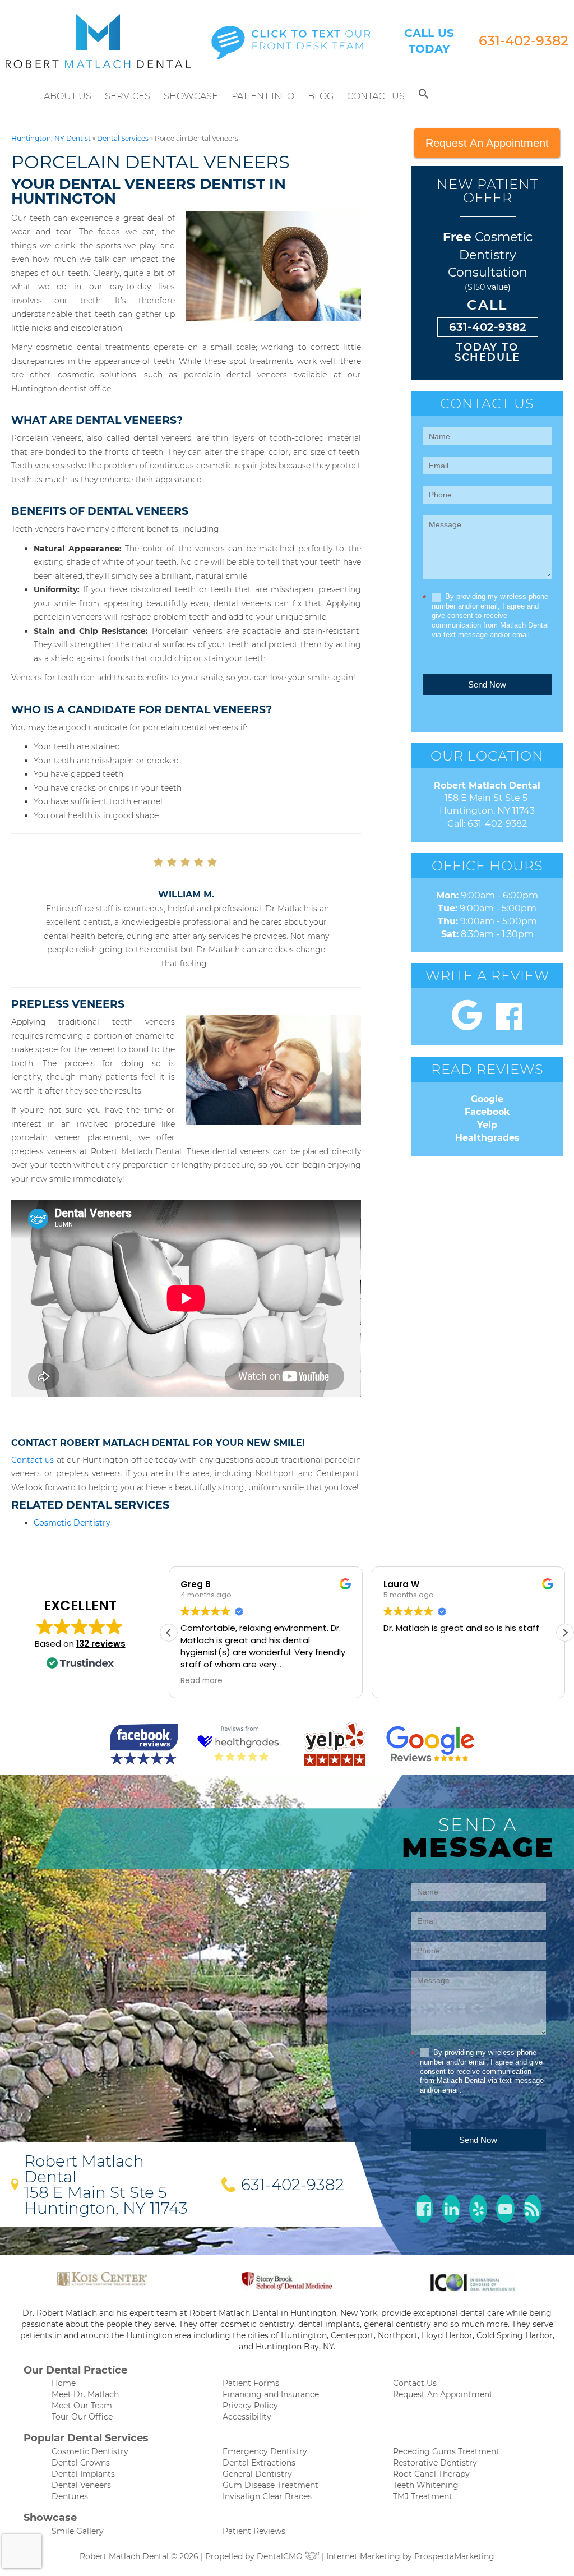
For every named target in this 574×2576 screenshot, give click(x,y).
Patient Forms (251, 2383)
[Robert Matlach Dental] (98, 41)
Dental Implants (83, 2474)
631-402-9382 (524, 41)
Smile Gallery (78, 2531)
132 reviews (101, 1644)
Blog (321, 96)
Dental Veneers (81, 2485)
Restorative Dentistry (435, 2463)
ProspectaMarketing (454, 2556)
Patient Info (263, 96)
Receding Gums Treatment (446, 2451)
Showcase (191, 96)
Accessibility (247, 2417)
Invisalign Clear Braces (267, 2496)
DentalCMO (281, 2556)
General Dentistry (257, 2474)
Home (64, 2383)
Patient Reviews (254, 2531)
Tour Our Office (82, 2417)
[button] (424, 96)
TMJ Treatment (423, 2496)
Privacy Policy (250, 2406)
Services (128, 96)
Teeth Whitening (426, 2485)
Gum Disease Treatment (270, 2485)
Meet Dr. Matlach (85, 2394)
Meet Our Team (82, 2406)
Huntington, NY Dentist (51, 138)
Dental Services (123, 138)
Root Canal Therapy (431, 2474)
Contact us (33, 1460)
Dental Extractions (259, 2463)
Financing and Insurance (271, 2394)
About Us (68, 96)
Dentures (70, 2496)
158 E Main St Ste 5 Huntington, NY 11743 (106, 2200)
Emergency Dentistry (265, 2451)
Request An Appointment (487, 143)
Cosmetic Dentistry (72, 1523)
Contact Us (376, 96)
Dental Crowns (81, 2463)
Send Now (487, 685)
